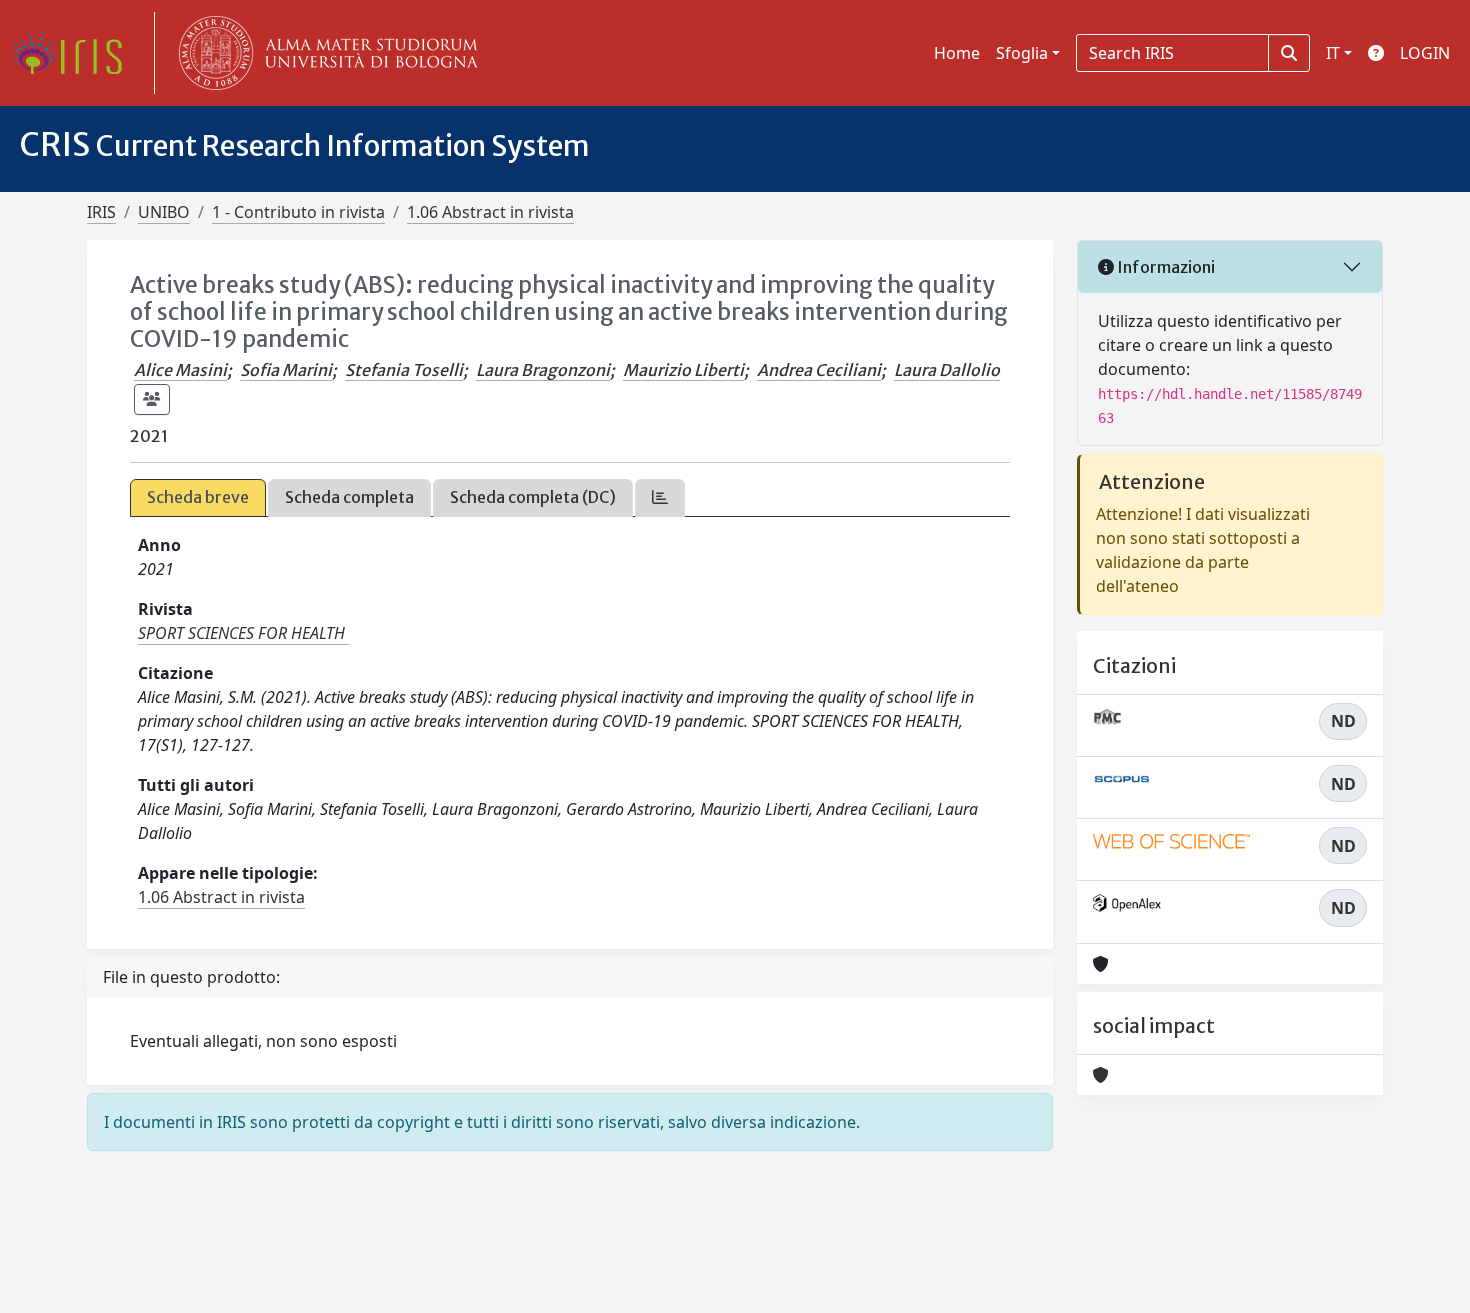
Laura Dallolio (947, 370)
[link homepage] (75, 53)
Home (957, 53)
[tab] (660, 497)
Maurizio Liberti (683, 370)
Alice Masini (180, 370)
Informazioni (1164, 267)
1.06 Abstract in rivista (490, 212)
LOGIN (1425, 53)
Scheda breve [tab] (198, 497)
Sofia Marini (286, 370)
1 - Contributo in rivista (298, 212)
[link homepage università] (324, 53)
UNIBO (164, 212)
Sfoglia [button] (1022, 53)
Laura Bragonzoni (543, 370)
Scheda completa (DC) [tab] (533, 497)
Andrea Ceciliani (819, 370)
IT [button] (1333, 53)
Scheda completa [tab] (349, 497)
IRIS (101, 212)
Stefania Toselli (404, 370)
